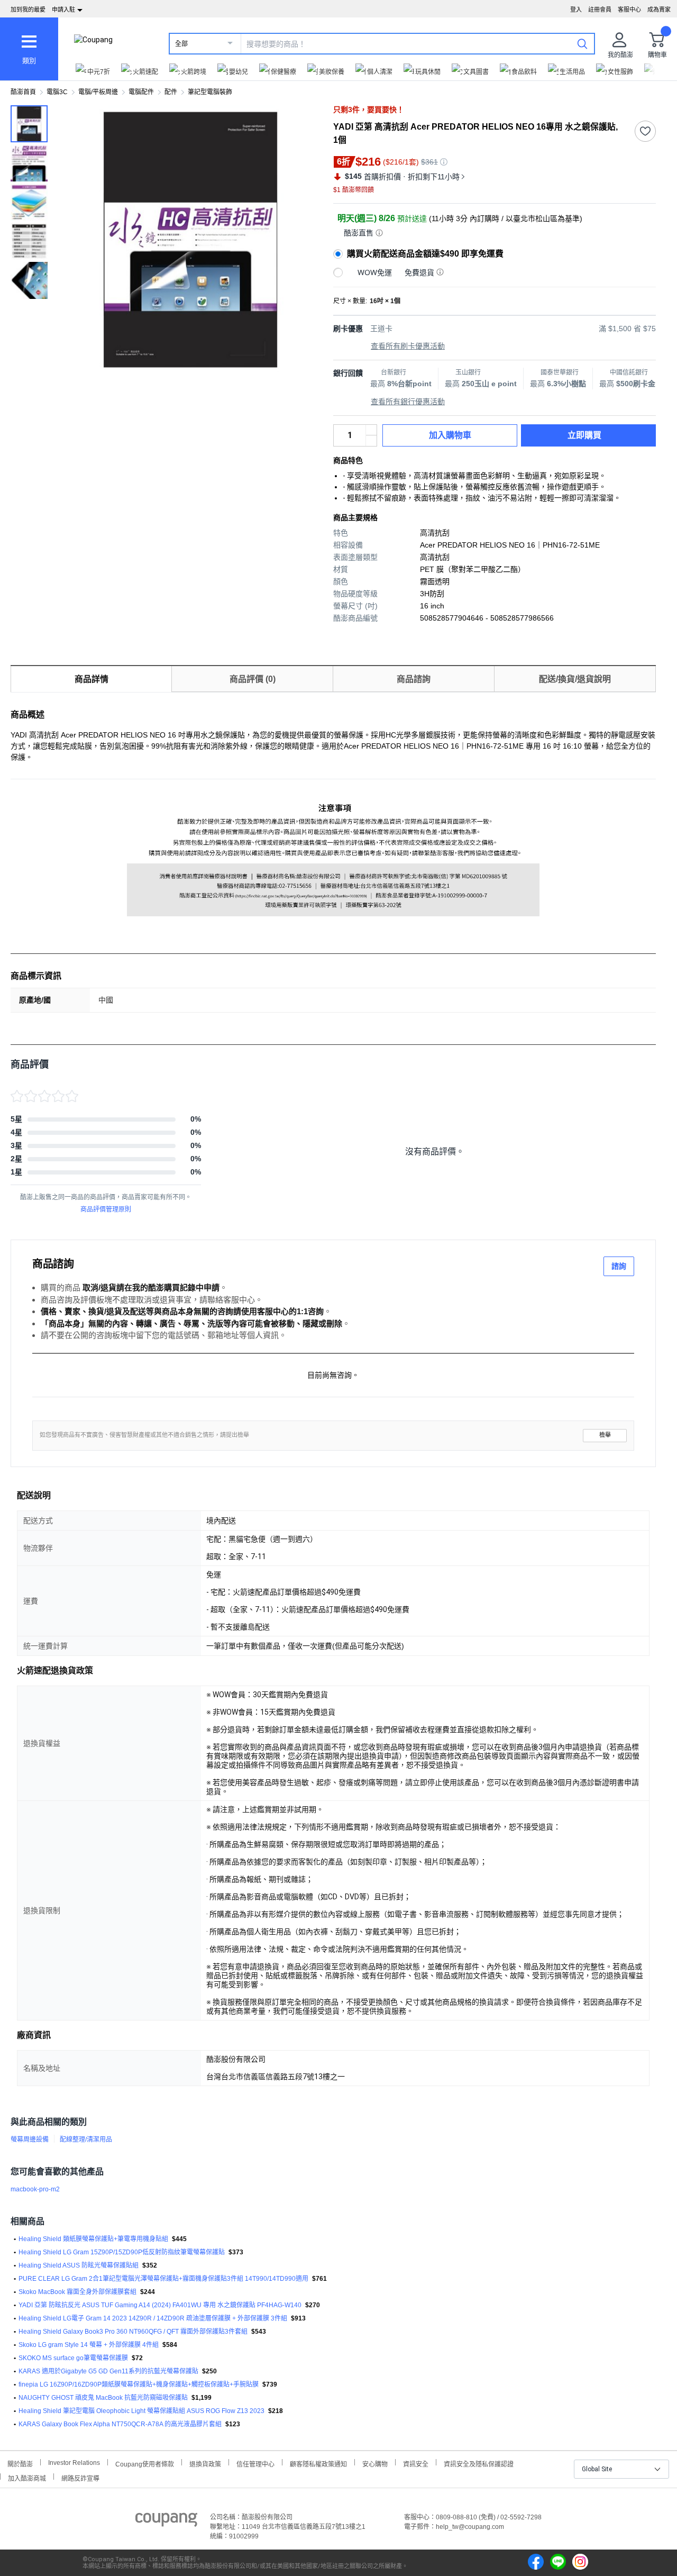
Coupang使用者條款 (145, 2463)
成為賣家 (659, 10)
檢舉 (605, 1435)
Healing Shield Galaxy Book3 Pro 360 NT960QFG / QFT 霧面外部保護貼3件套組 (133, 2332)
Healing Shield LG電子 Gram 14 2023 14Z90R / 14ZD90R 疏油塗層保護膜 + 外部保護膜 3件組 (153, 2318)
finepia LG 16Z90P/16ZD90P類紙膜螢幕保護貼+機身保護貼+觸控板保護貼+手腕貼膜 (139, 2384)
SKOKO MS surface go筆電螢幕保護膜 (73, 2358)
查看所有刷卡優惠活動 (408, 346)
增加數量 (371, 441)
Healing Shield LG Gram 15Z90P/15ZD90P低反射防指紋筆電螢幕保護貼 (122, 2252)
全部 (181, 44)
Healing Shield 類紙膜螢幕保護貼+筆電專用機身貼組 (93, 2239)
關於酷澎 (20, 2463)
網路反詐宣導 (80, 2477)
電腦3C (57, 92)
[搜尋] (582, 43)
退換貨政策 (205, 2463)
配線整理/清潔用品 (86, 2140)
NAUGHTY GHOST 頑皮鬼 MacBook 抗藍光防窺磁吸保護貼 (103, 2398)
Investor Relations (74, 2462)
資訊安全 (416, 2463)
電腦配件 (141, 92)
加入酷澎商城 (27, 2477)
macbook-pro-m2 (35, 2189)
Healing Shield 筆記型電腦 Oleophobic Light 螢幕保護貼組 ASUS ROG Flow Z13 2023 (141, 2411)
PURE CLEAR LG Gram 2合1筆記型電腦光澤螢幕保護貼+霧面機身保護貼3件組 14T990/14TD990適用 (163, 2279)
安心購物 (375, 2463)
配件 (171, 92)
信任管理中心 (255, 2463)
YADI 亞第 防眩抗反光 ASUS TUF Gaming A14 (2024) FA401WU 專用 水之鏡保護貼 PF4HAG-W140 (160, 2305)
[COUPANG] (166, 2522)
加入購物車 (450, 435)
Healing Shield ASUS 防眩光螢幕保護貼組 (79, 2265)
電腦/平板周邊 (98, 92)
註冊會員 (600, 10)
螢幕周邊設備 (30, 2140)
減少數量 (371, 430)
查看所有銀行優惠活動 (408, 402)
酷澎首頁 (23, 92)
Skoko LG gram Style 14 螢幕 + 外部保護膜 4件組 (89, 2345)
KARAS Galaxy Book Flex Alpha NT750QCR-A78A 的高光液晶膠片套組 (120, 2424)
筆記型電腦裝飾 (210, 92)
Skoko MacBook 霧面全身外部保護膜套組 (77, 2292)
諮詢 (619, 1266)
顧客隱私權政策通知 (318, 2463)
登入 (576, 10)
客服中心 (629, 10)
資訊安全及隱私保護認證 (479, 2463)
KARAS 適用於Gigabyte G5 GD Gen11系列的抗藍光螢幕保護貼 (108, 2371)
